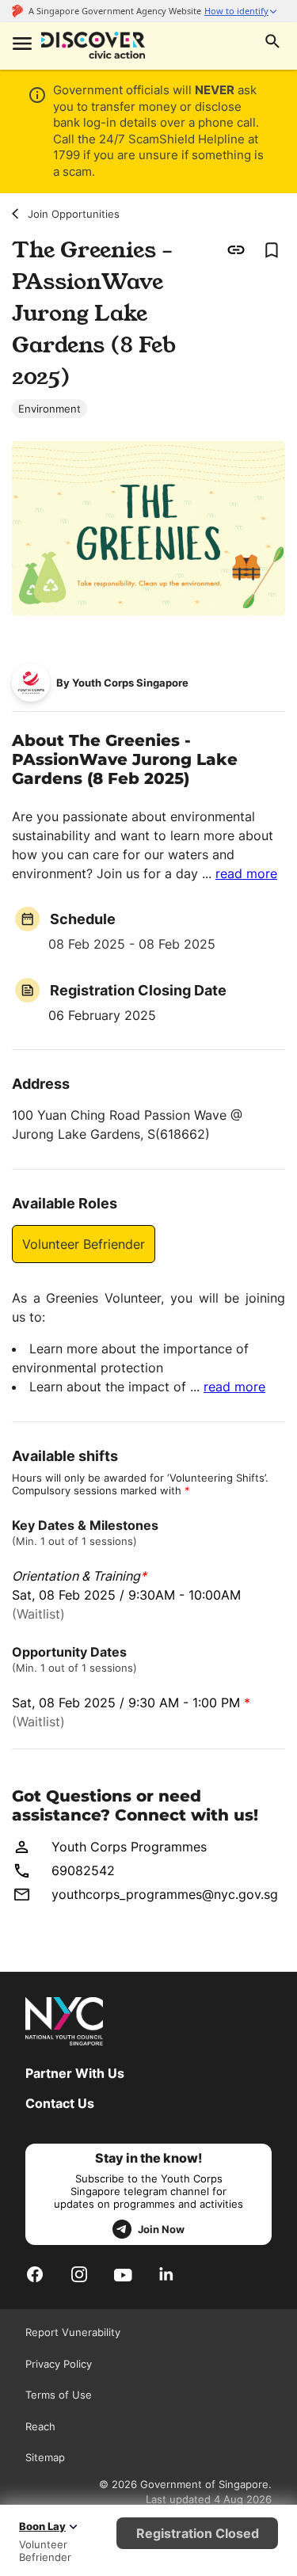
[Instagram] (79, 2274)
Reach (40, 2426)
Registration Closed (198, 2533)
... (240, 873)
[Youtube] (123, 2274)
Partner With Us (75, 2073)
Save (271, 250)
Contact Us (60, 2103)
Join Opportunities (74, 214)
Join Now (161, 2229)
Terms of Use (59, 2395)
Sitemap (45, 2457)
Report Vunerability (73, 2332)
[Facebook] (35, 2274)
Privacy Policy (59, 2364)
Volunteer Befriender (84, 1244)
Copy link (236, 250)
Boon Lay (42, 2526)
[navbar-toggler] (21, 45)
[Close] (273, 165)
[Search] (272, 43)
